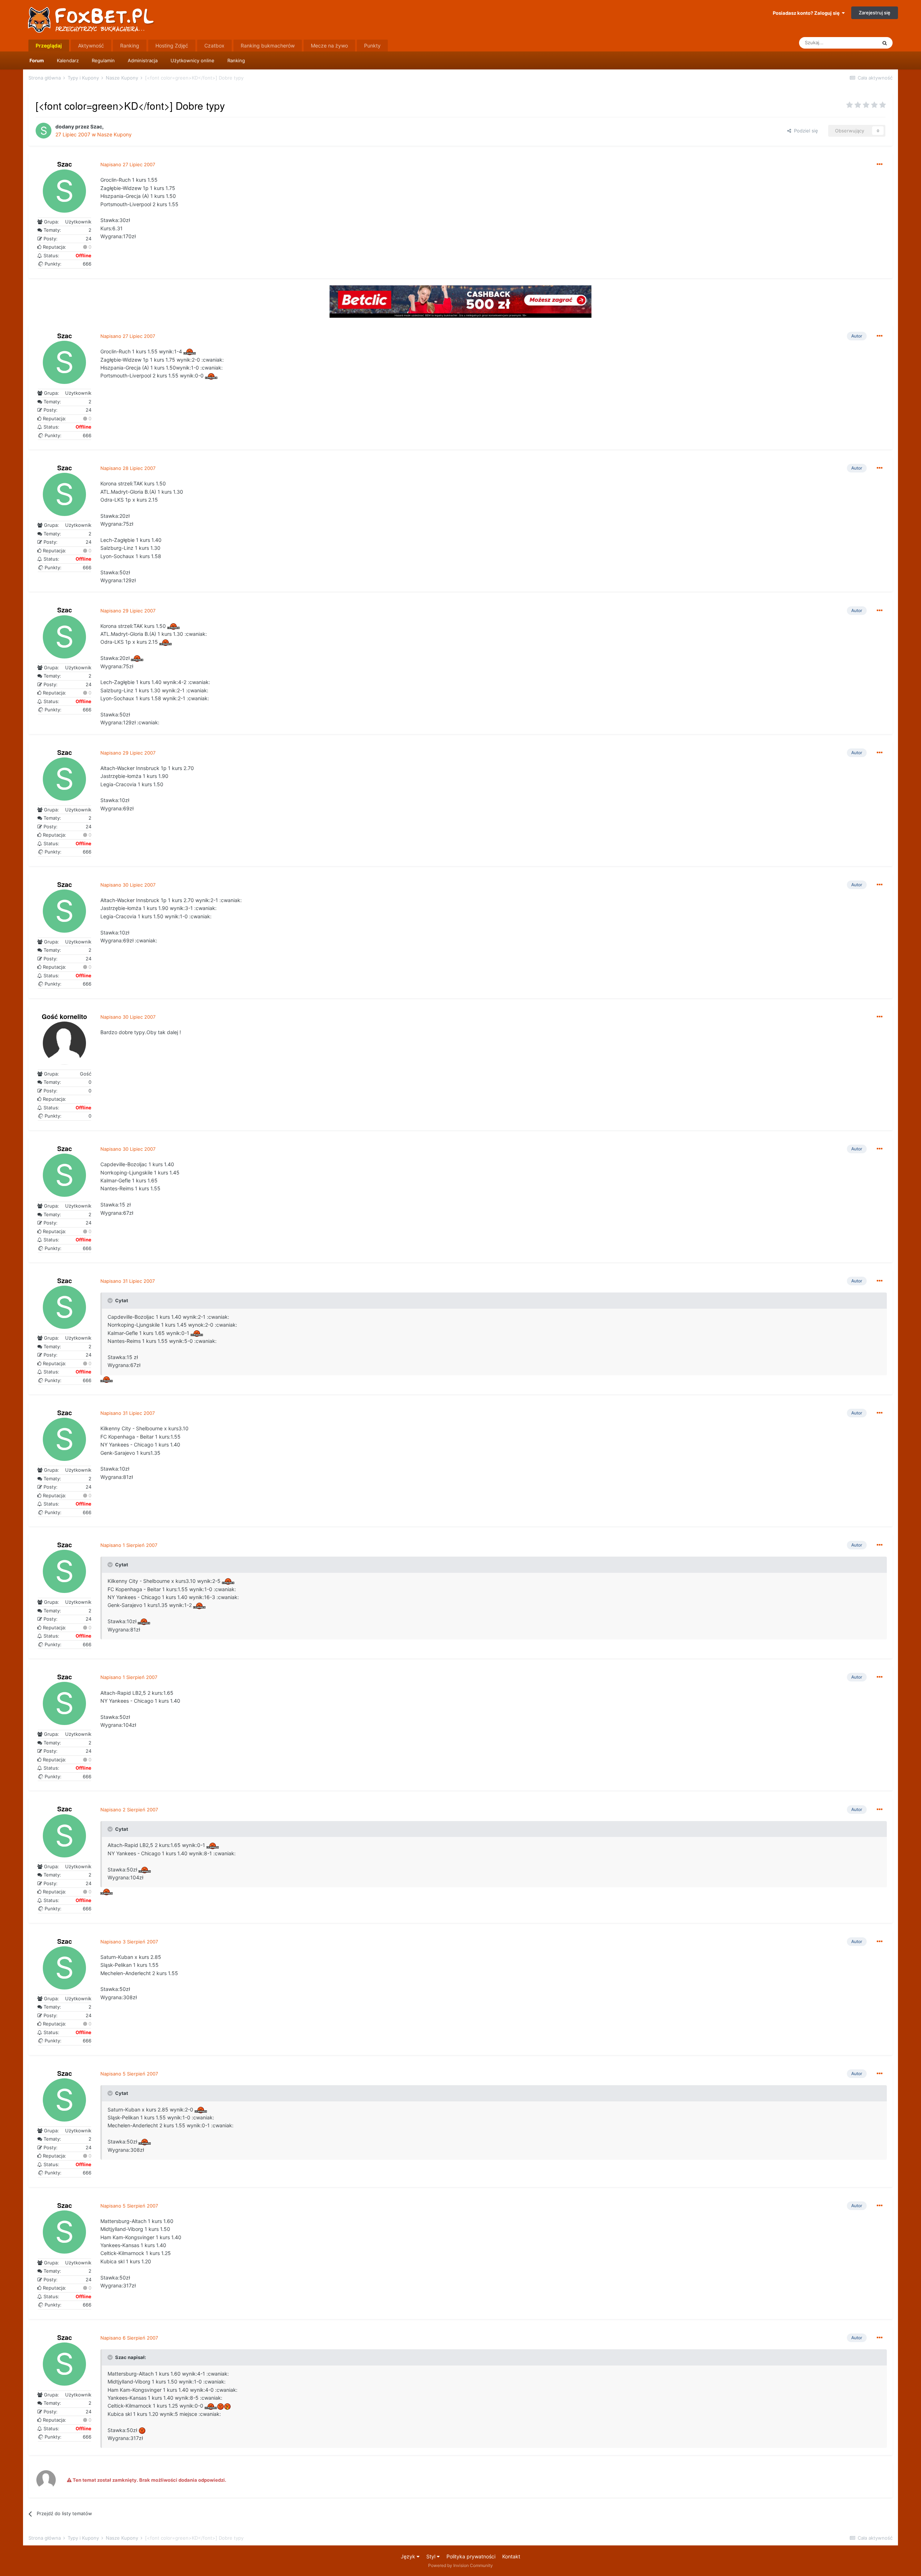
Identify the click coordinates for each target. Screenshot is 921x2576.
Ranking (236, 60)
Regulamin (103, 60)
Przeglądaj (49, 46)
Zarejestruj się (875, 13)
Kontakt (511, 2556)
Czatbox (214, 46)
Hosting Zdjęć (172, 46)
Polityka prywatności (471, 2556)
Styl (432, 2556)
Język (409, 2556)
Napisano (128, 164)
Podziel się (805, 131)
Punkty (372, 46)
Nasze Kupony (114, 134)
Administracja (143, 60)
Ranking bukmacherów (268, 46)
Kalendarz (68, 60)
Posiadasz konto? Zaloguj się (807, 13)
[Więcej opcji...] (880, 164)
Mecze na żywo (329, 46)
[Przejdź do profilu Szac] (44, 131)
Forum (37, 60)
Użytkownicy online (192, 60)
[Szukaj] (885, 43)
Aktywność (91, 46)
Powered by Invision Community (460, 2565)
